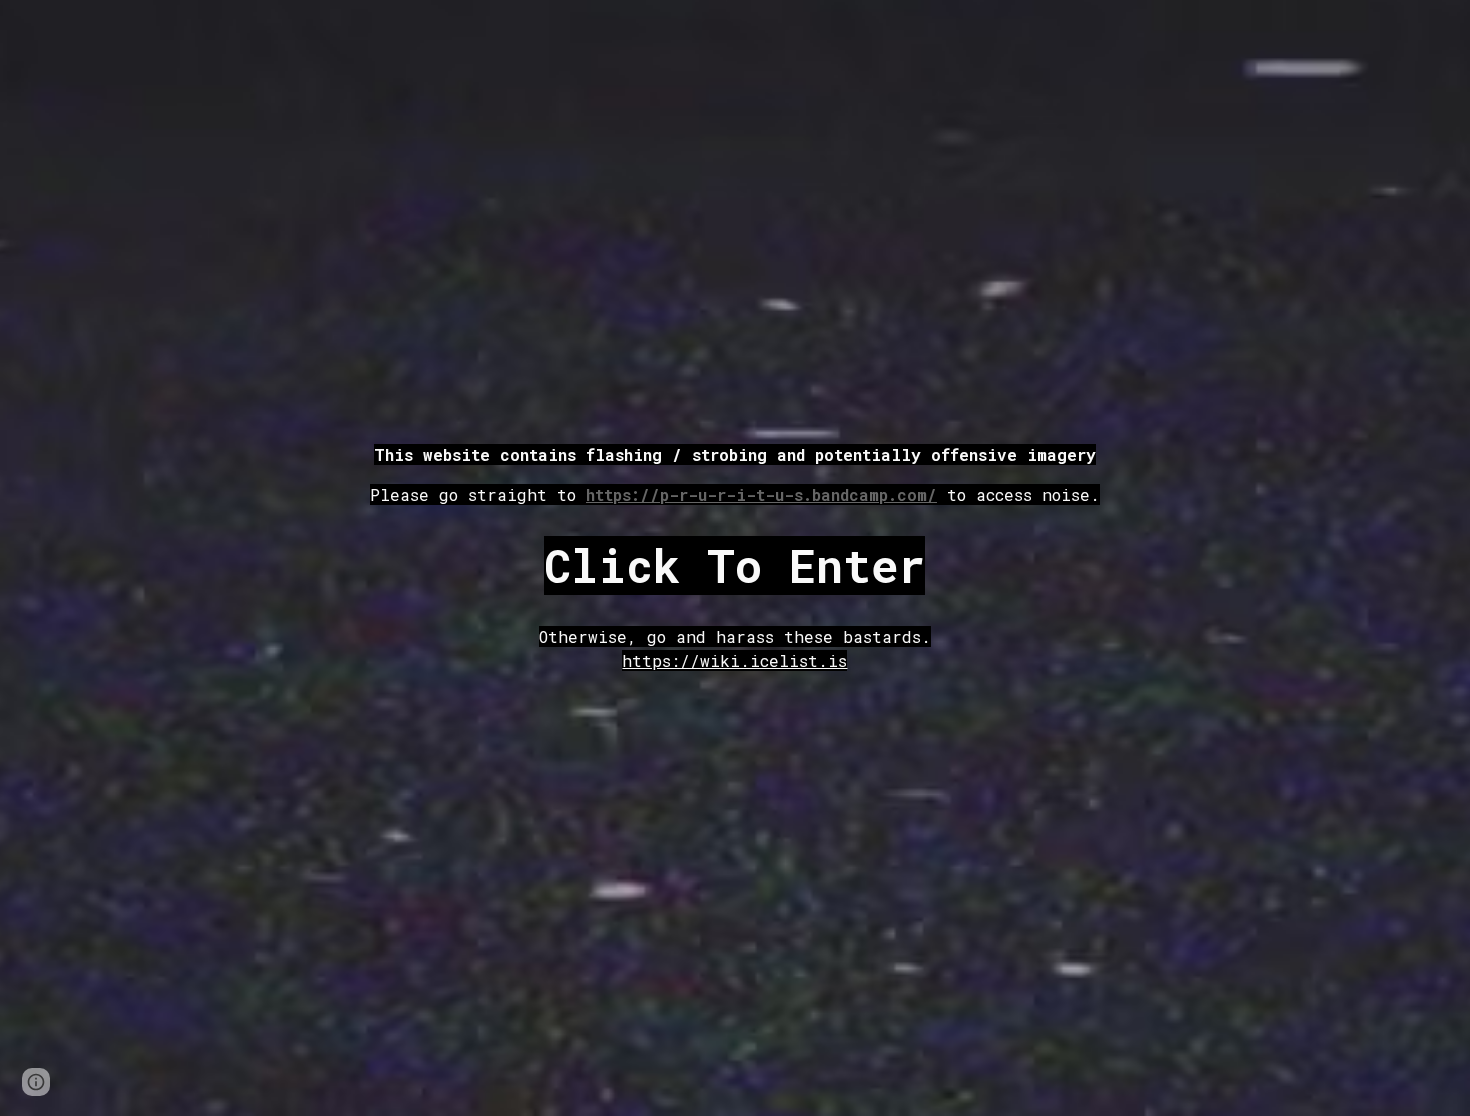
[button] (36, 1082)
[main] (735, 475)
